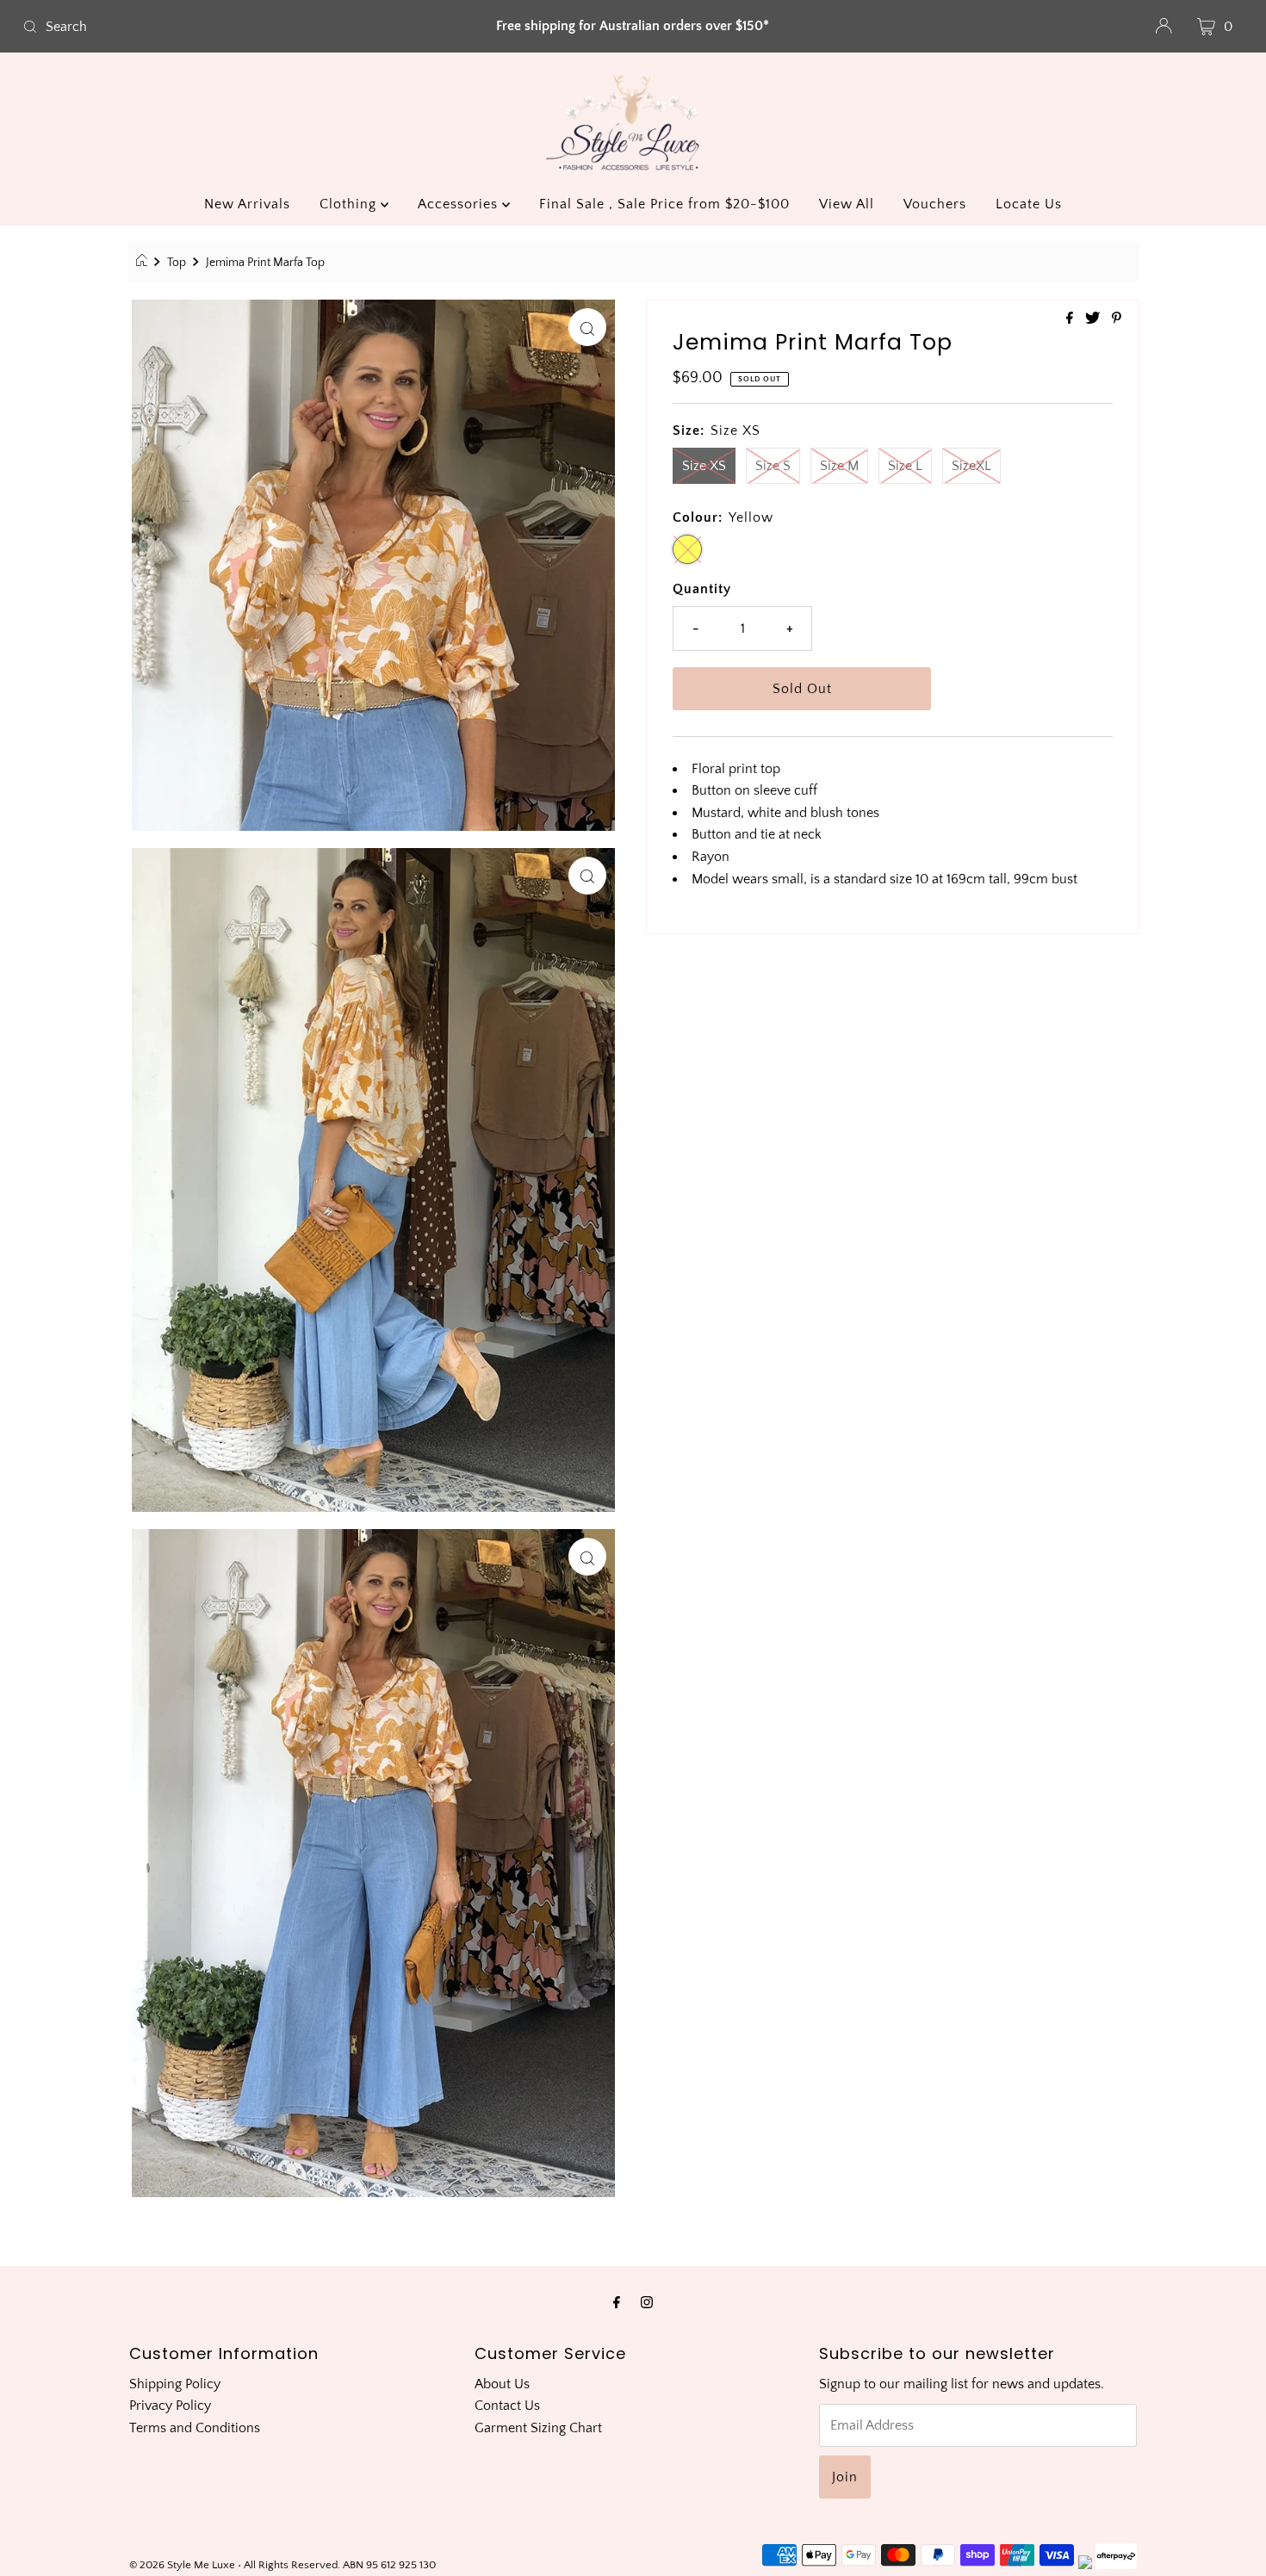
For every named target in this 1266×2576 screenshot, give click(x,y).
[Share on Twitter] (1094, 319)
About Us (502, 2384)
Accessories (460, 204)
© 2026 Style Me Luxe (183, 2565)
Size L (905, 466)
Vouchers (935, 204)
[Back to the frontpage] (144, 263)
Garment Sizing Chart (538, 2428)
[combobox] (217, 27)
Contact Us (507, 2406)
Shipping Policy (175, 2384)
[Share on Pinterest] (1117, 319)
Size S (773, 466)
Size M (839, 466)
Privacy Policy (170, 2406)
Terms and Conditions (195, 2428)
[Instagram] (647, 2303)
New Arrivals (247, 204)
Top (177, 263)
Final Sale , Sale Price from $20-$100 (664, 204)
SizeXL (971, 466)
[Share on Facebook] (1071, 319)
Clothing (350, 204)
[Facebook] (617, 2303)
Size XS (704, 466)
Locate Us (1029, 204)
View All (847, 204)
